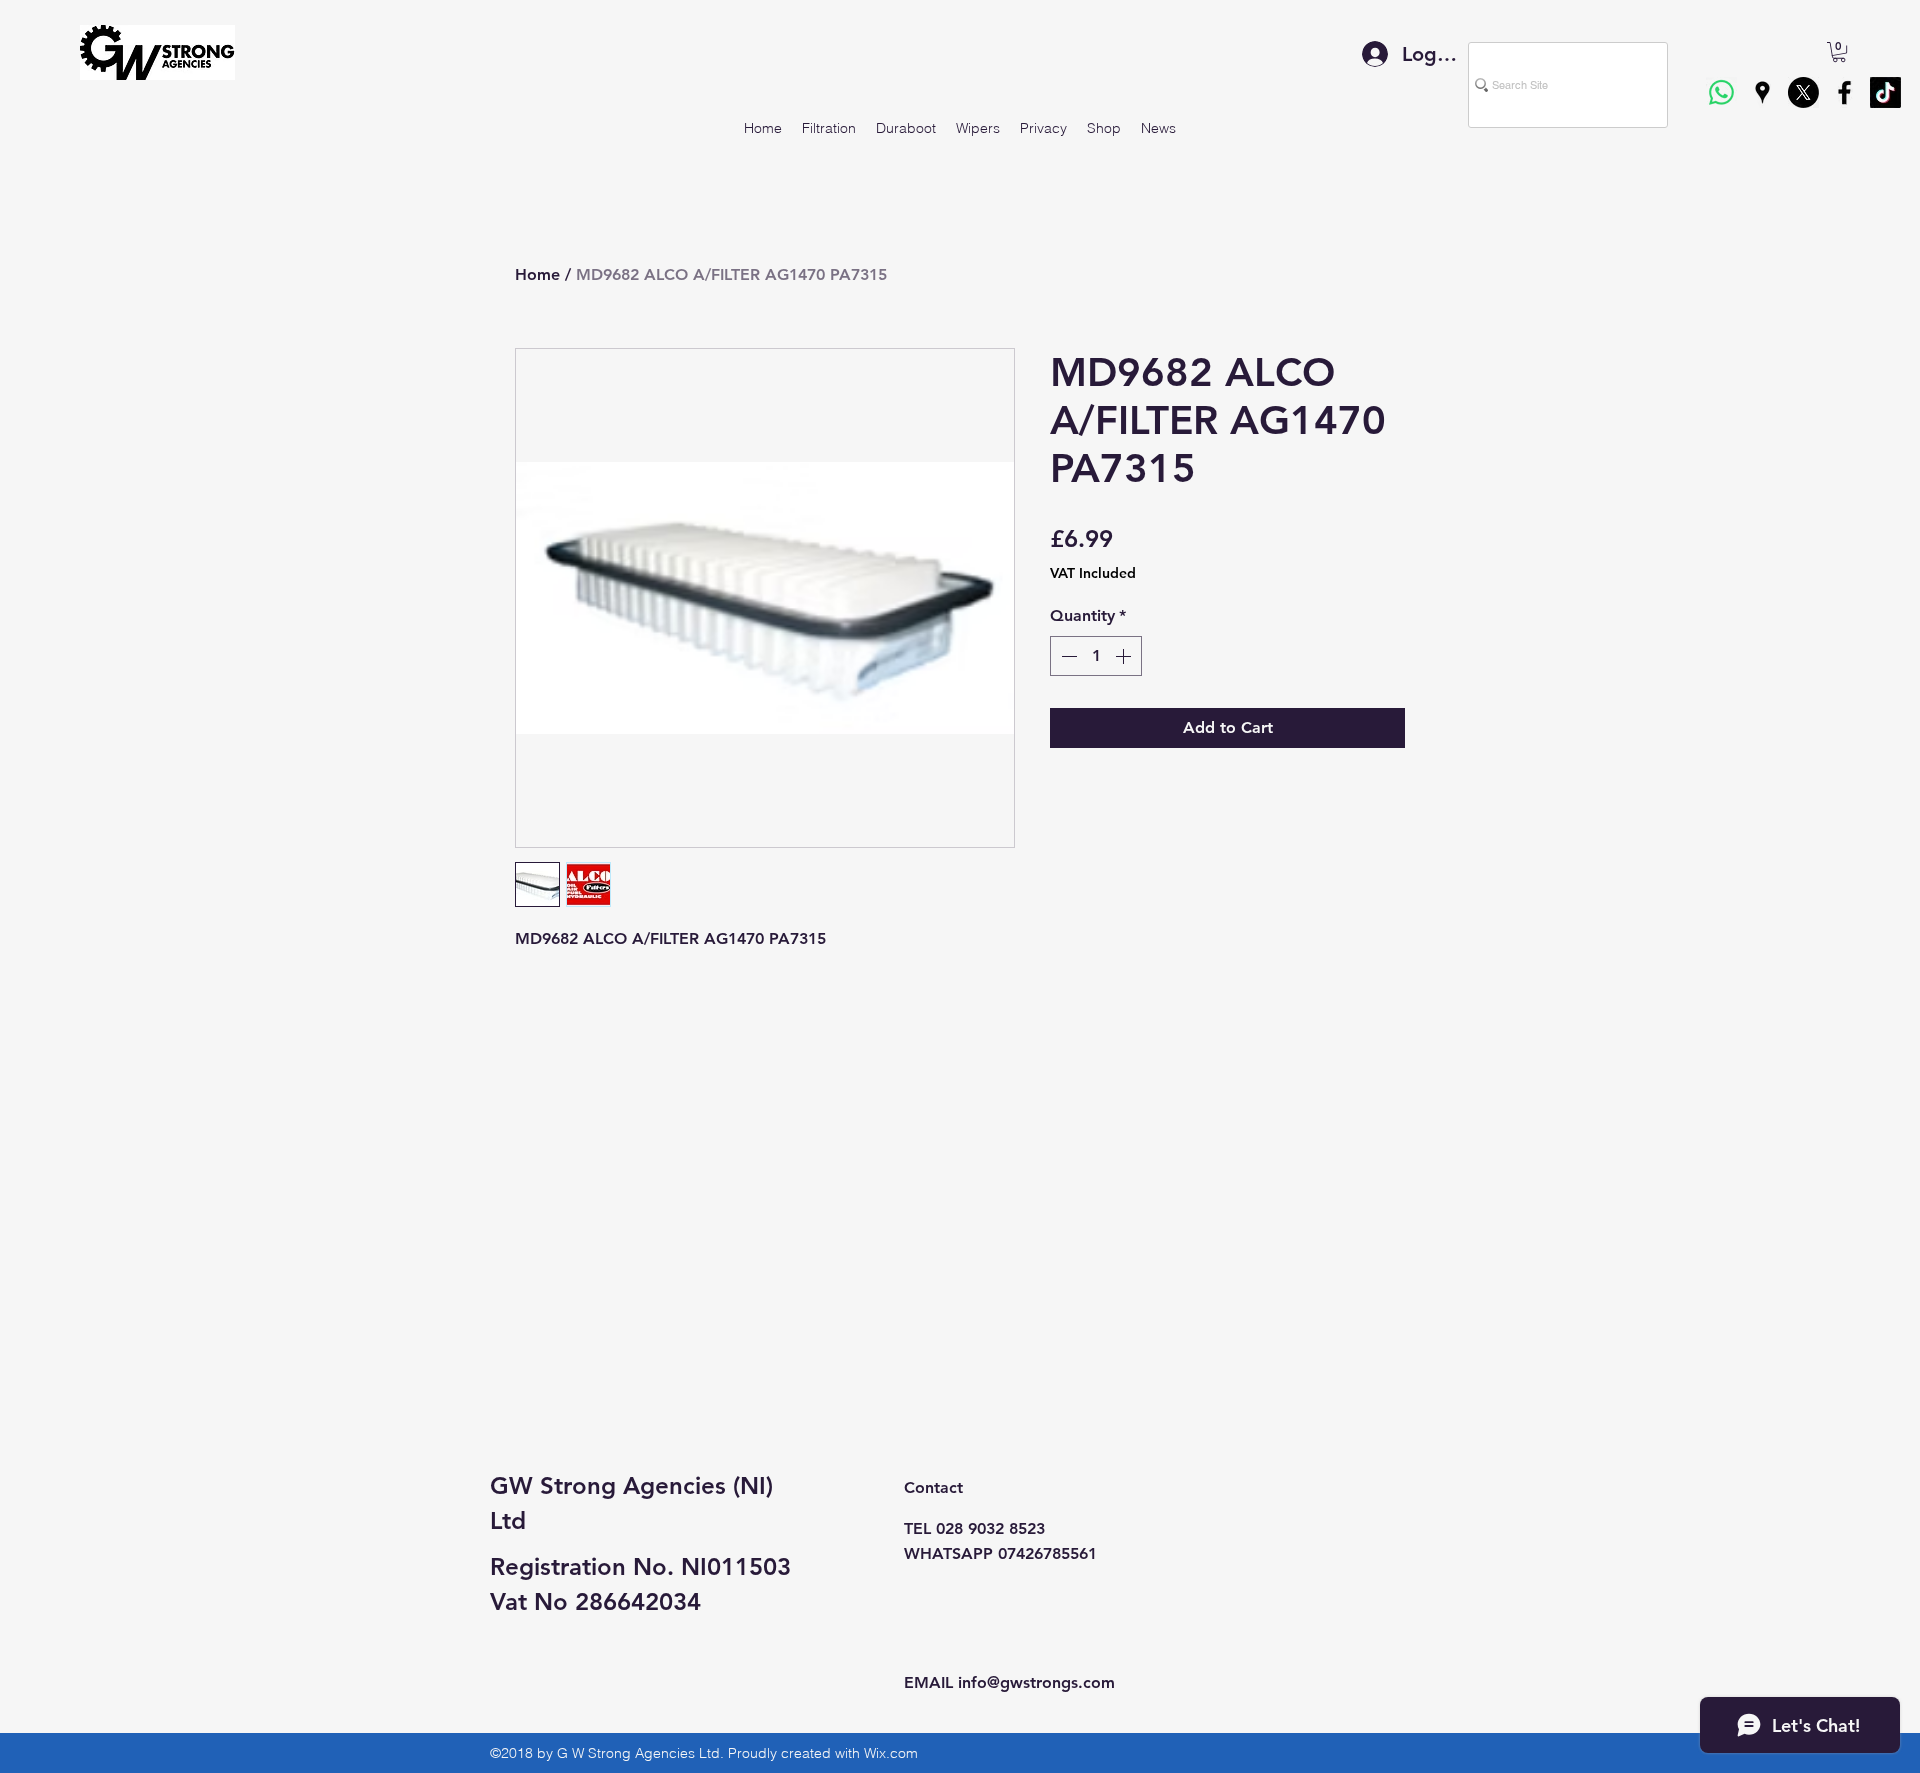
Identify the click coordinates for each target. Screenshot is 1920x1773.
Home (537, 274)
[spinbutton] (1096, 656)
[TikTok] (1885, 92)
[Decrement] (1067, 656)
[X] (1803, 92)
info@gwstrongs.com (1036, 1682)
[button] (1839, 52)
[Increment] (1125, 656)
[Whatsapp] (1721, 92)
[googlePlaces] (1762, 92)
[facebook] (1844, 92)
